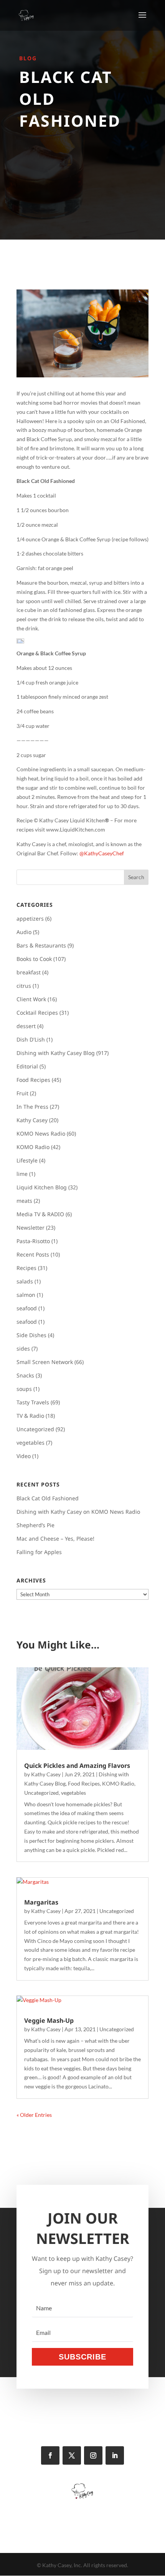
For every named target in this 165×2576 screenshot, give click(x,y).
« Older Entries (34, 2115)
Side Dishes (31, 1335)
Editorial (27, 1066)
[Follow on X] (72, 2455)
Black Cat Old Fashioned (48, 1498)
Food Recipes (33, 1080)
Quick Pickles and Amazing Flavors (77, 1766)
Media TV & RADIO (40, 1214)
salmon (26, 1295)
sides (23, 1348)
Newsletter (31, 1228)
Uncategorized (35, 1429)
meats (24, 1201)
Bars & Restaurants (41, 945)
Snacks (25, 1375)
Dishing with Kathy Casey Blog (56, 1053)
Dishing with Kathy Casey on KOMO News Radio (78, 1512)
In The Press (32, 1107)
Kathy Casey (32, 1120)
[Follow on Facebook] (50, 2455)
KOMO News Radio (41, 1133)
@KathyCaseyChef (102, 853)
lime (22, 1174)
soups (24, 1389)
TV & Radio (30, 1416)
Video (24, 1456)
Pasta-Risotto (33, 1241)
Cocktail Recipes (37, 1013)
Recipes (26, 1268)
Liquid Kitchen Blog (42, 1187)
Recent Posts (33, 1254)
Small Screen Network (45, 1362)
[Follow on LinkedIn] (115, 2455)
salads (25, 1281)
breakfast (29, 972)
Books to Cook (34, 959)
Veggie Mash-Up (49, 2020)
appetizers (30, 918)
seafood (27, 1308)
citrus (24, 986)
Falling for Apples (39, 1552)
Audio (24, 932)
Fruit (22, 1093)
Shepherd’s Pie (35, 1525)
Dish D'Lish (31, 1039)
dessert (26, 1026)
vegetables (31, 1443)
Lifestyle (27, 1160)
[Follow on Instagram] (93, 2455)
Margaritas (41, 1902)
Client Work (31, 999)
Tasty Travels (33, 1402)
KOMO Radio (33, 1147)
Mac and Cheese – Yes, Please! (55, 1538)
